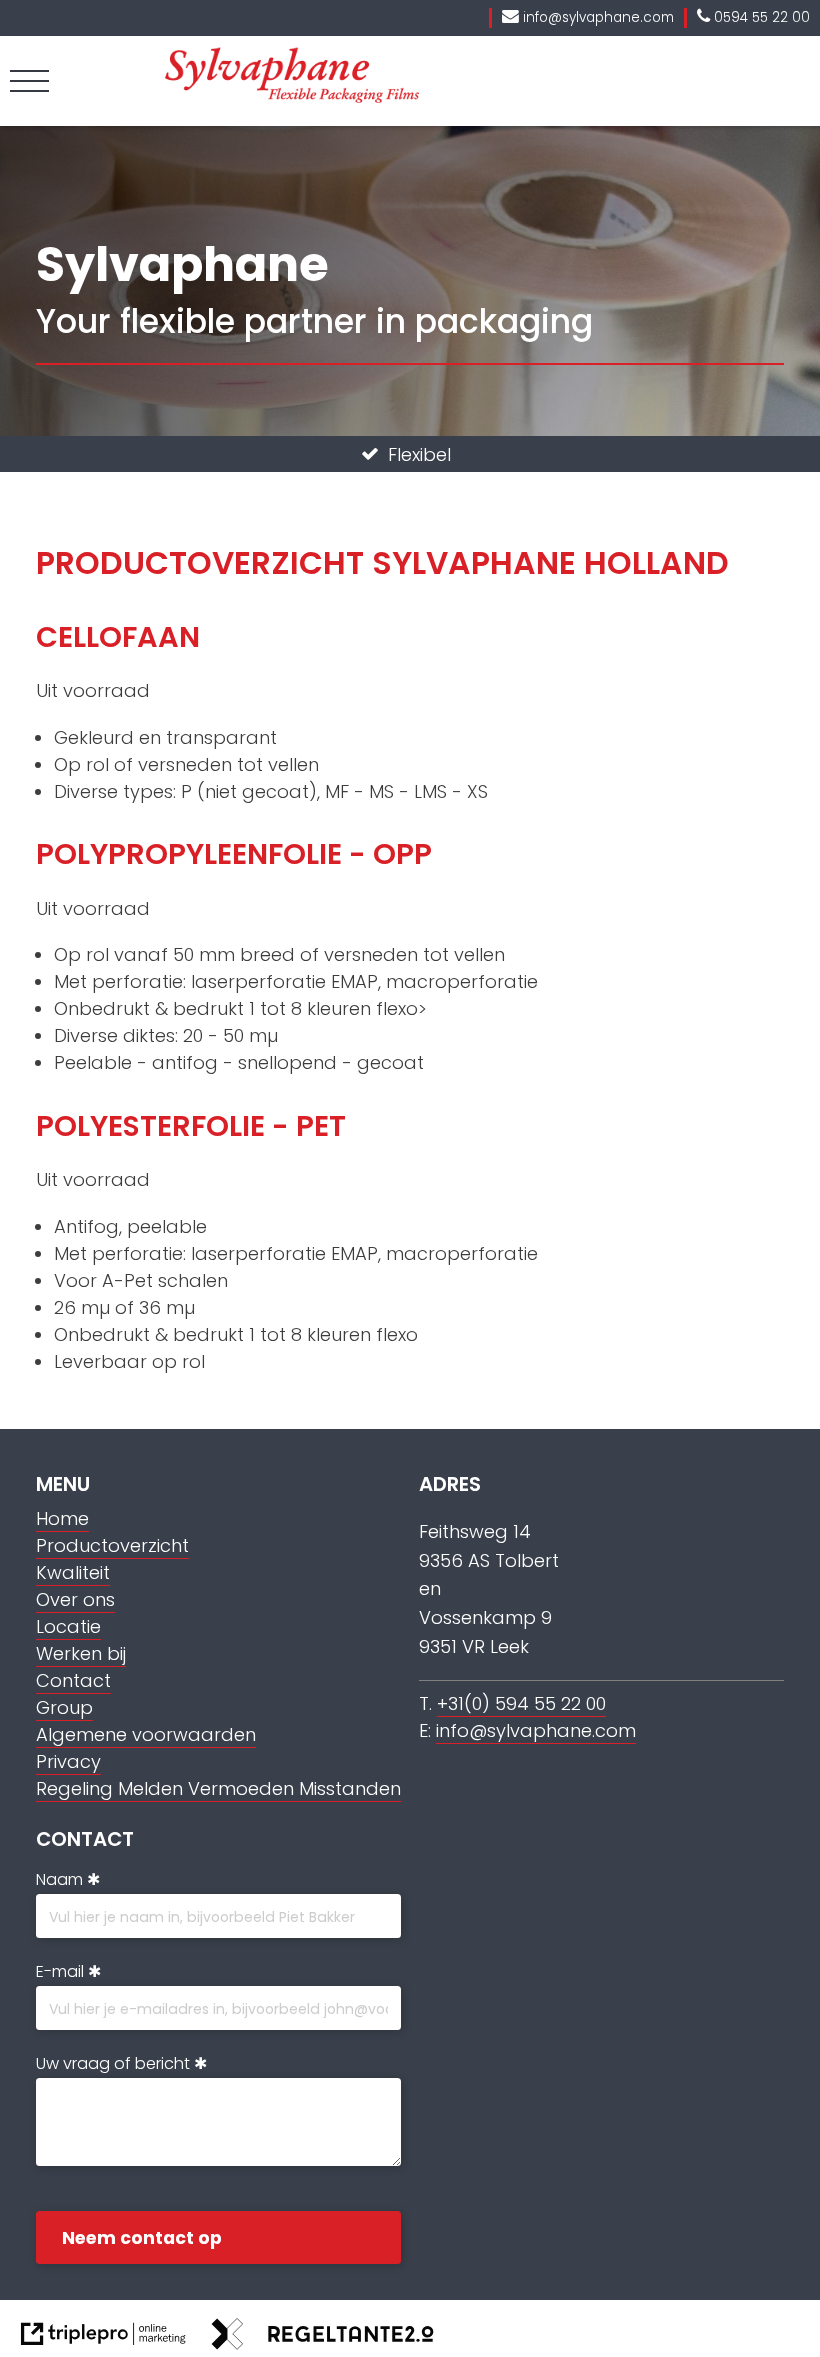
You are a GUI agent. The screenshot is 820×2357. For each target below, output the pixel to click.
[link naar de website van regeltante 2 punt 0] (323, 2337)
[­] (29, 81)
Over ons (75, 1599)
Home (62, 1518)
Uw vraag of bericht (113, 2063)
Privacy (68, 1761)
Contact (73, 1680)
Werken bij (81, 1653)
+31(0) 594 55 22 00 (521, 1703)
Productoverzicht (112, 1545)
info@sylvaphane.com (536, 1730)
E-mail (60, 1971)
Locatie (68, 1626)
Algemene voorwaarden (146, 1734)
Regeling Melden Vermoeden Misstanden (218, 1788)
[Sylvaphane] (292, 98)
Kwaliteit (73, 1572)
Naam (59, 1879)
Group (64, 1707)
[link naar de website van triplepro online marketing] (103, 2337)
